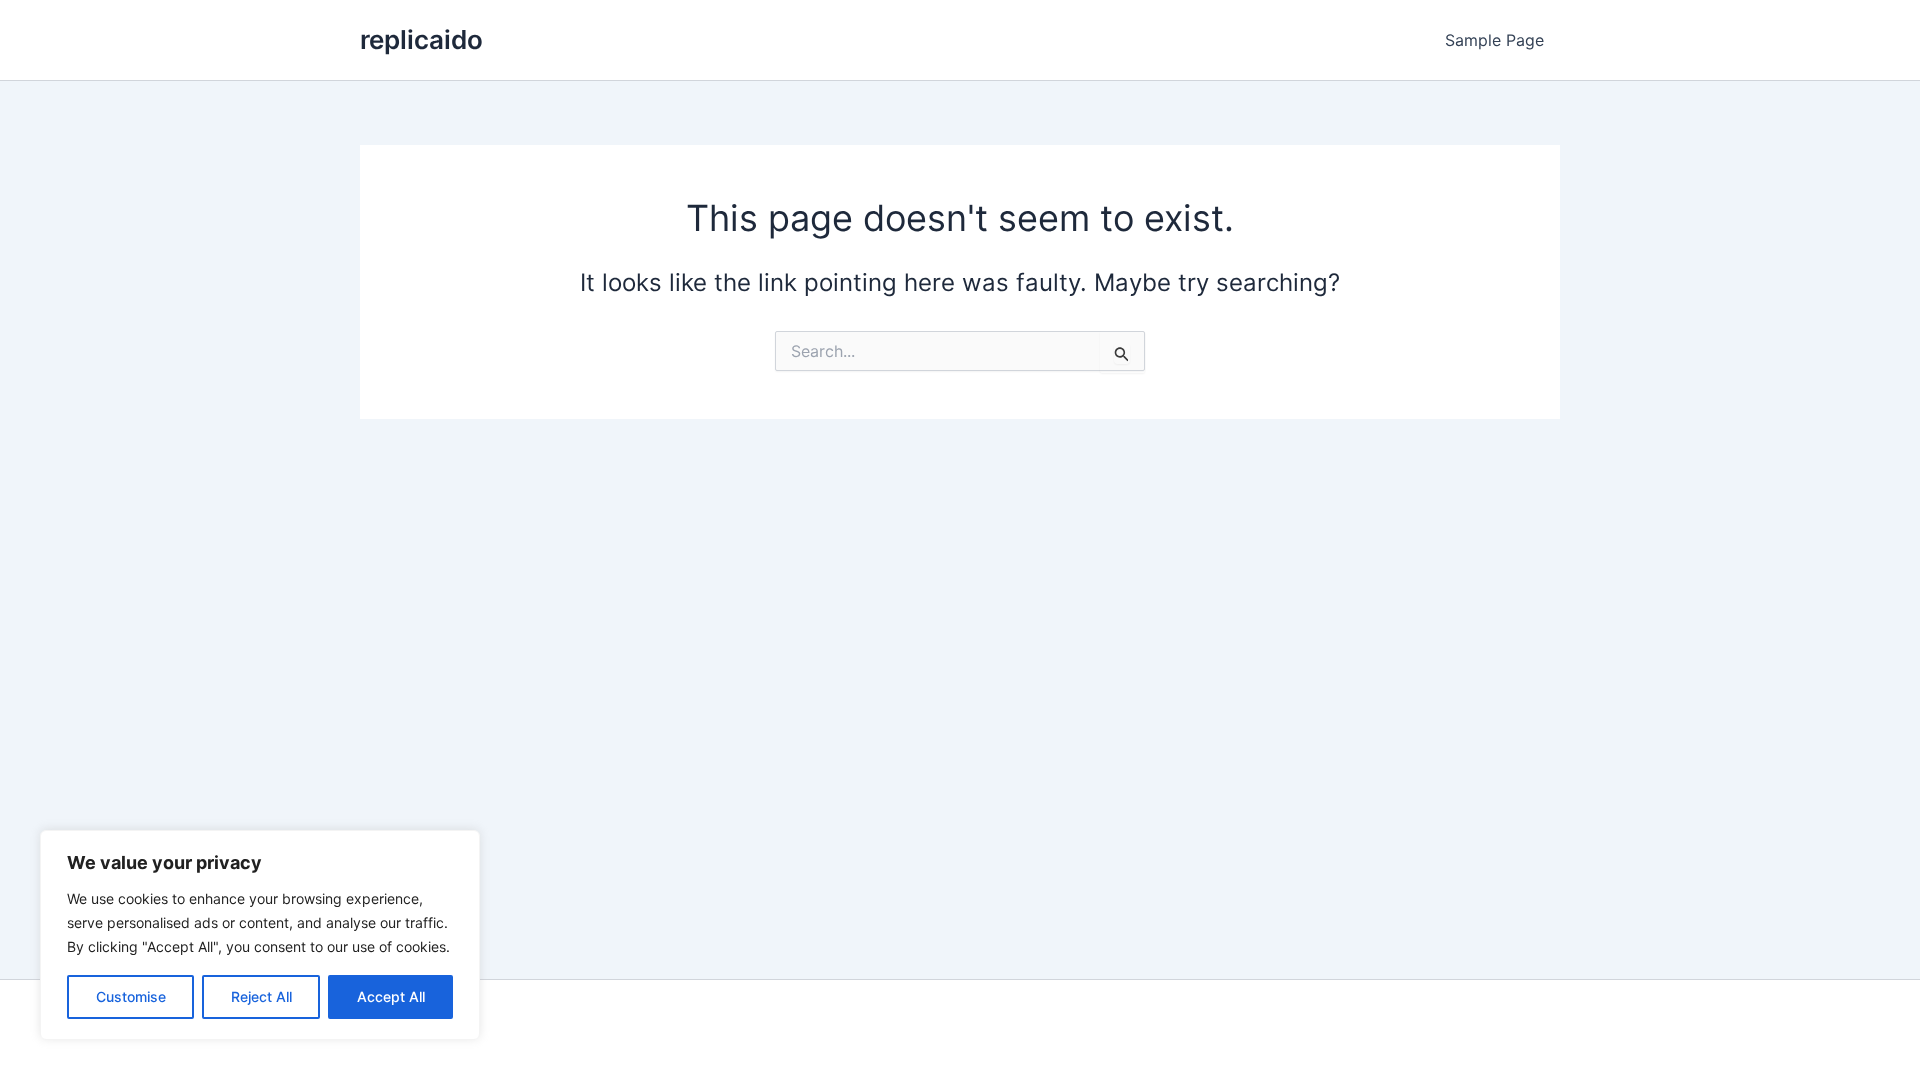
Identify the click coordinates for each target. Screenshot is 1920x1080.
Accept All (391, 996)
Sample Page (1494, 40)
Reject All (261, 996)
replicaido (421, 39)
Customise (131, 996)
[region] (260, 935)
